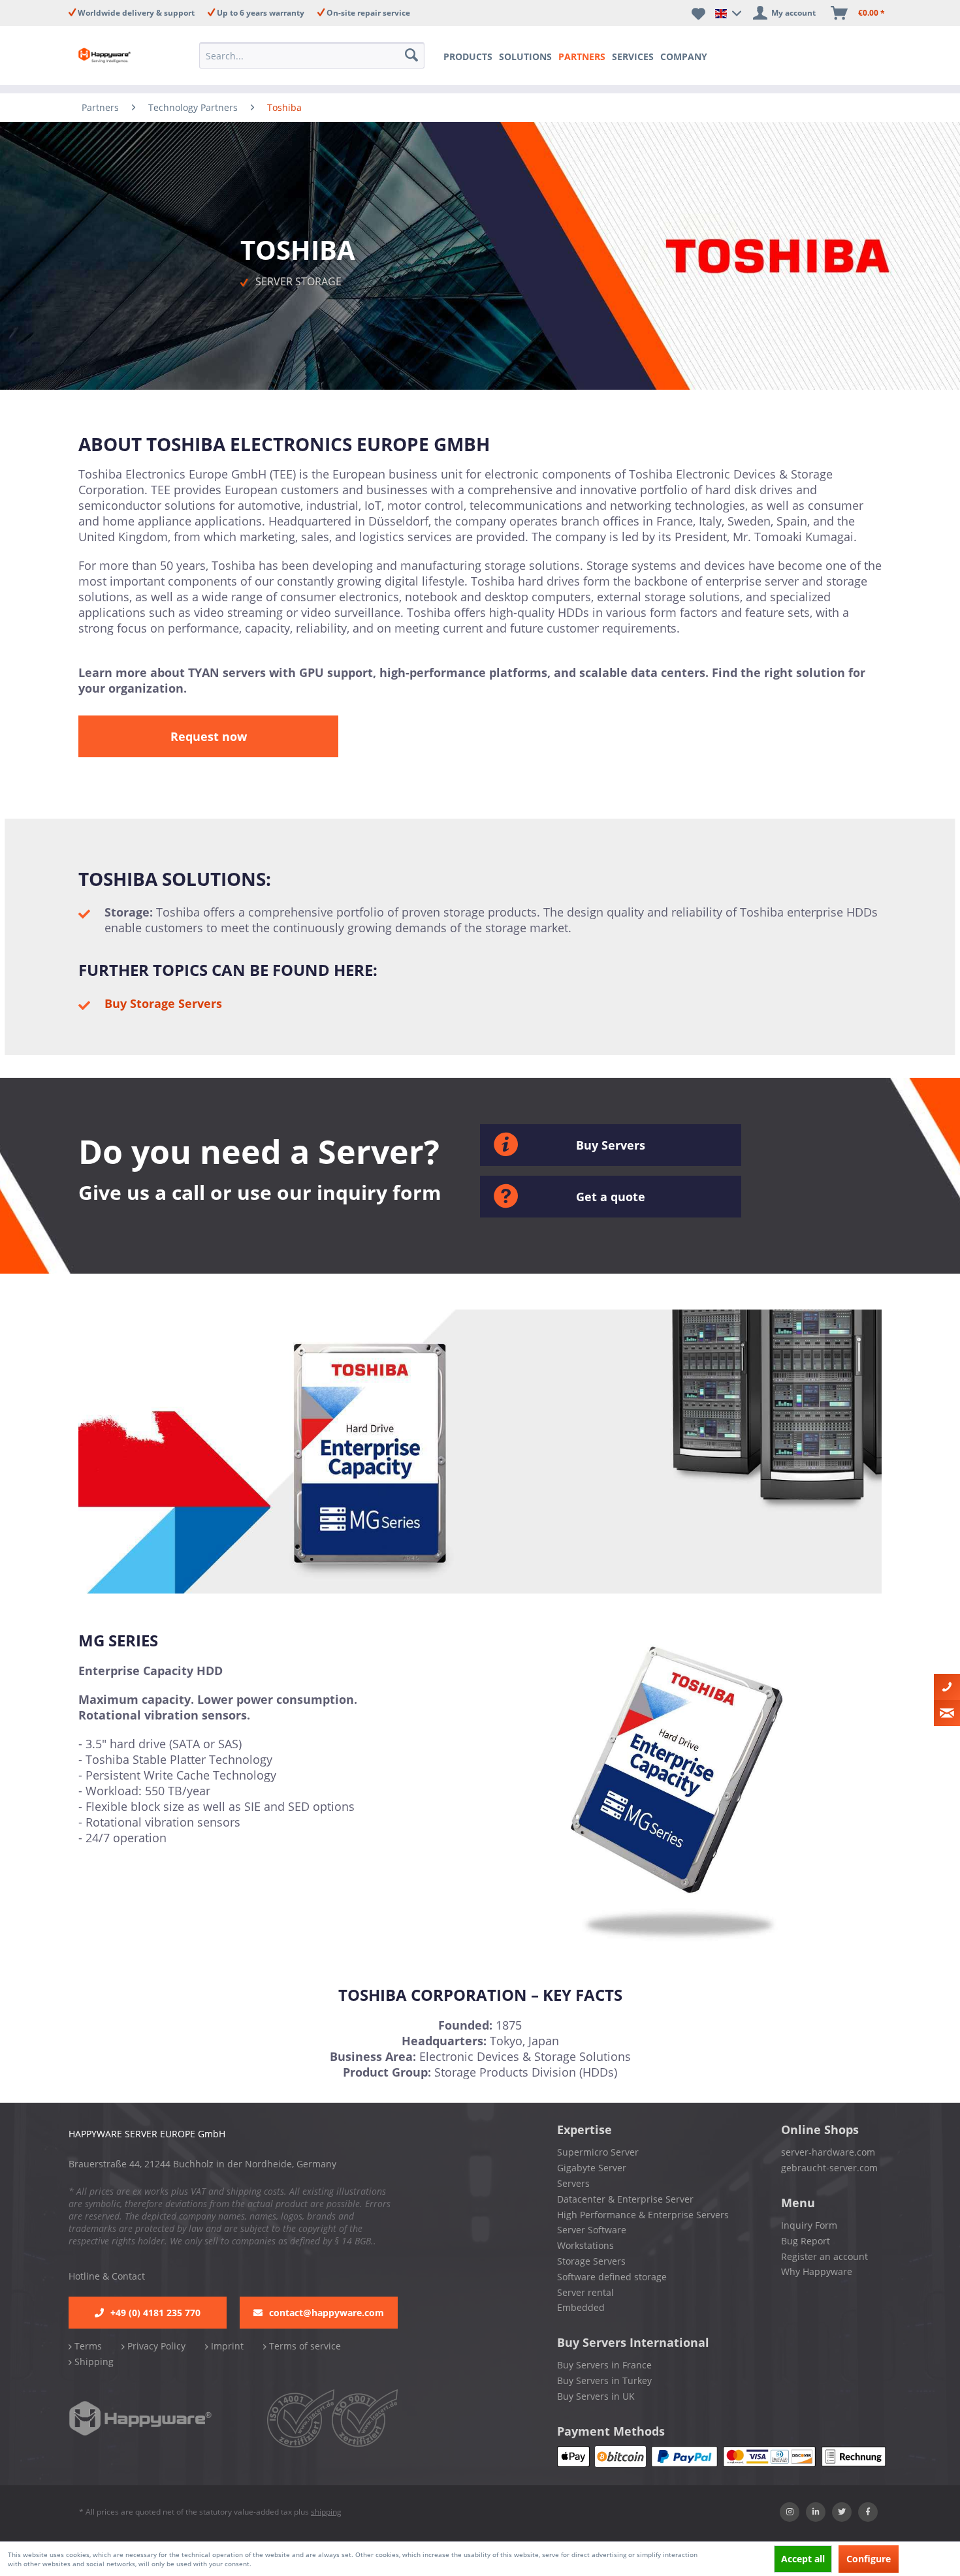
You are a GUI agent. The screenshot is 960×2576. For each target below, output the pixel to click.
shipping (326, 2512)
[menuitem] (316, 55)
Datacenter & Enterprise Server (625, 2199)
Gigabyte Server (592, 2168)
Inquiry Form (809, 2225)
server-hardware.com (828, 2152)
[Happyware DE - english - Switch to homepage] (116, 55)
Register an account (824, 2256)
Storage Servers (591, 2261)
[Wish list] (698, 13)
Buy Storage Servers (163, 1003)
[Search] (413, 55)
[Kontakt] (947, 1687)
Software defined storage (612, 2277)
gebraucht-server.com (829, 2168)
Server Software (592, 2230)
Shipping (93, 2362)
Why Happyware (817, 2271)
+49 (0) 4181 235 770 (155, 2313)
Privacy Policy (155, 2346)
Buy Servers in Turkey (604, 2380)
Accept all (803, 2559)
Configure (869, 2559)
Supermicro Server (598, 2152)
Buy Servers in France (604, 2365)
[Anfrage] (947, 1713)
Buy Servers (611, 1145)
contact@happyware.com (327, 2313)
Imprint (226, 2346)
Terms (87, 2346)
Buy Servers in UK (596, 2396)
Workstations (585, 2245)
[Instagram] (790, 2512)
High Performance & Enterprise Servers (643, 2215)
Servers (573, 2183)
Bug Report (806, 2241)
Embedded (581, 2307)
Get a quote (611, 1197)
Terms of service (304, 2346)
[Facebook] (868, 2512)
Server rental (585, 2292)
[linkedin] (816, 2512)
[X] (842, 2512)
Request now (209, 736)
